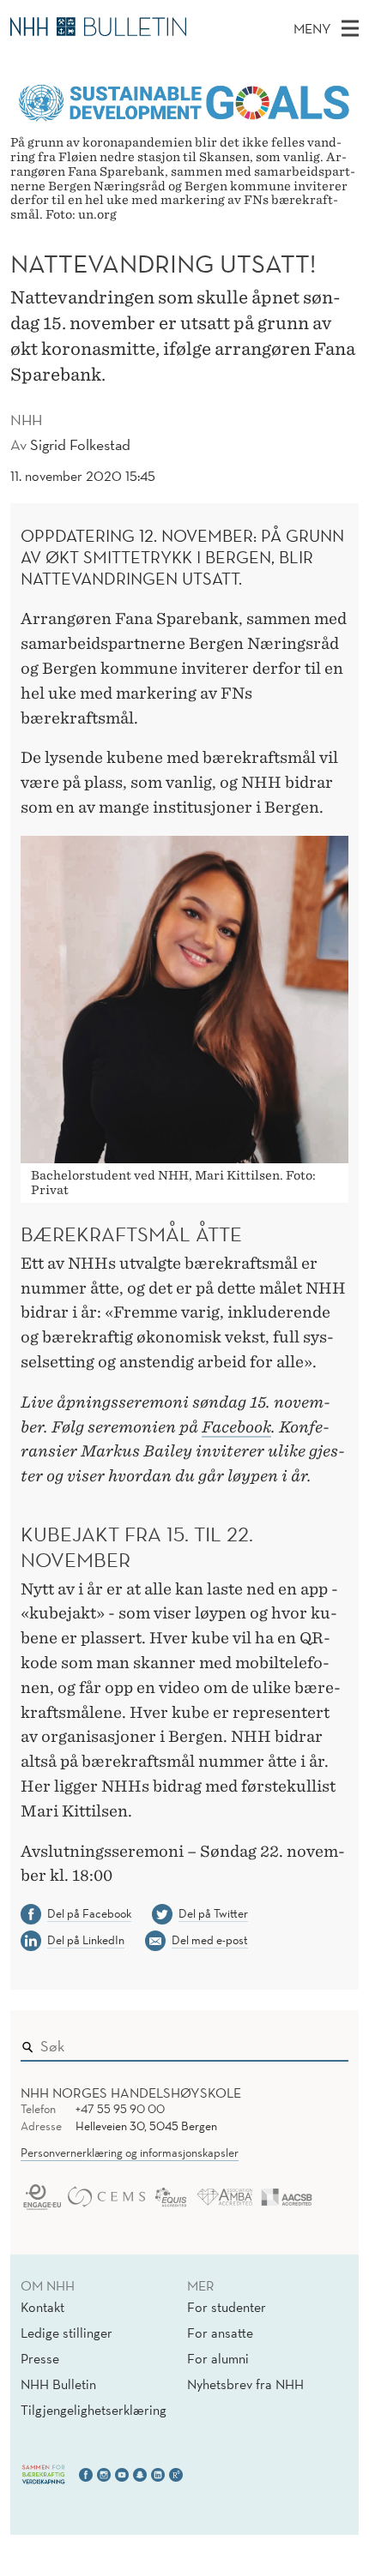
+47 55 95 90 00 (120, 2109)
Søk (324, 2042)
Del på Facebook (89, 1913)
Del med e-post (210, 1940)
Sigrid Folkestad (80, 444)
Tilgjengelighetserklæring (94, 2410)
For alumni (218, 2358)
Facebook (236, 1427)
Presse (40, 2358)
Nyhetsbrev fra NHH (245, 2384)
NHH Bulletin (58, 2384)
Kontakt (42, 2307)
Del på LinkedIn (86, 1940)
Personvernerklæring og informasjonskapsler (130, 2153)
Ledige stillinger (67, 2333)
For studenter (227, 2307)
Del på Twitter (213, 1913)
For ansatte (220, 2333)
